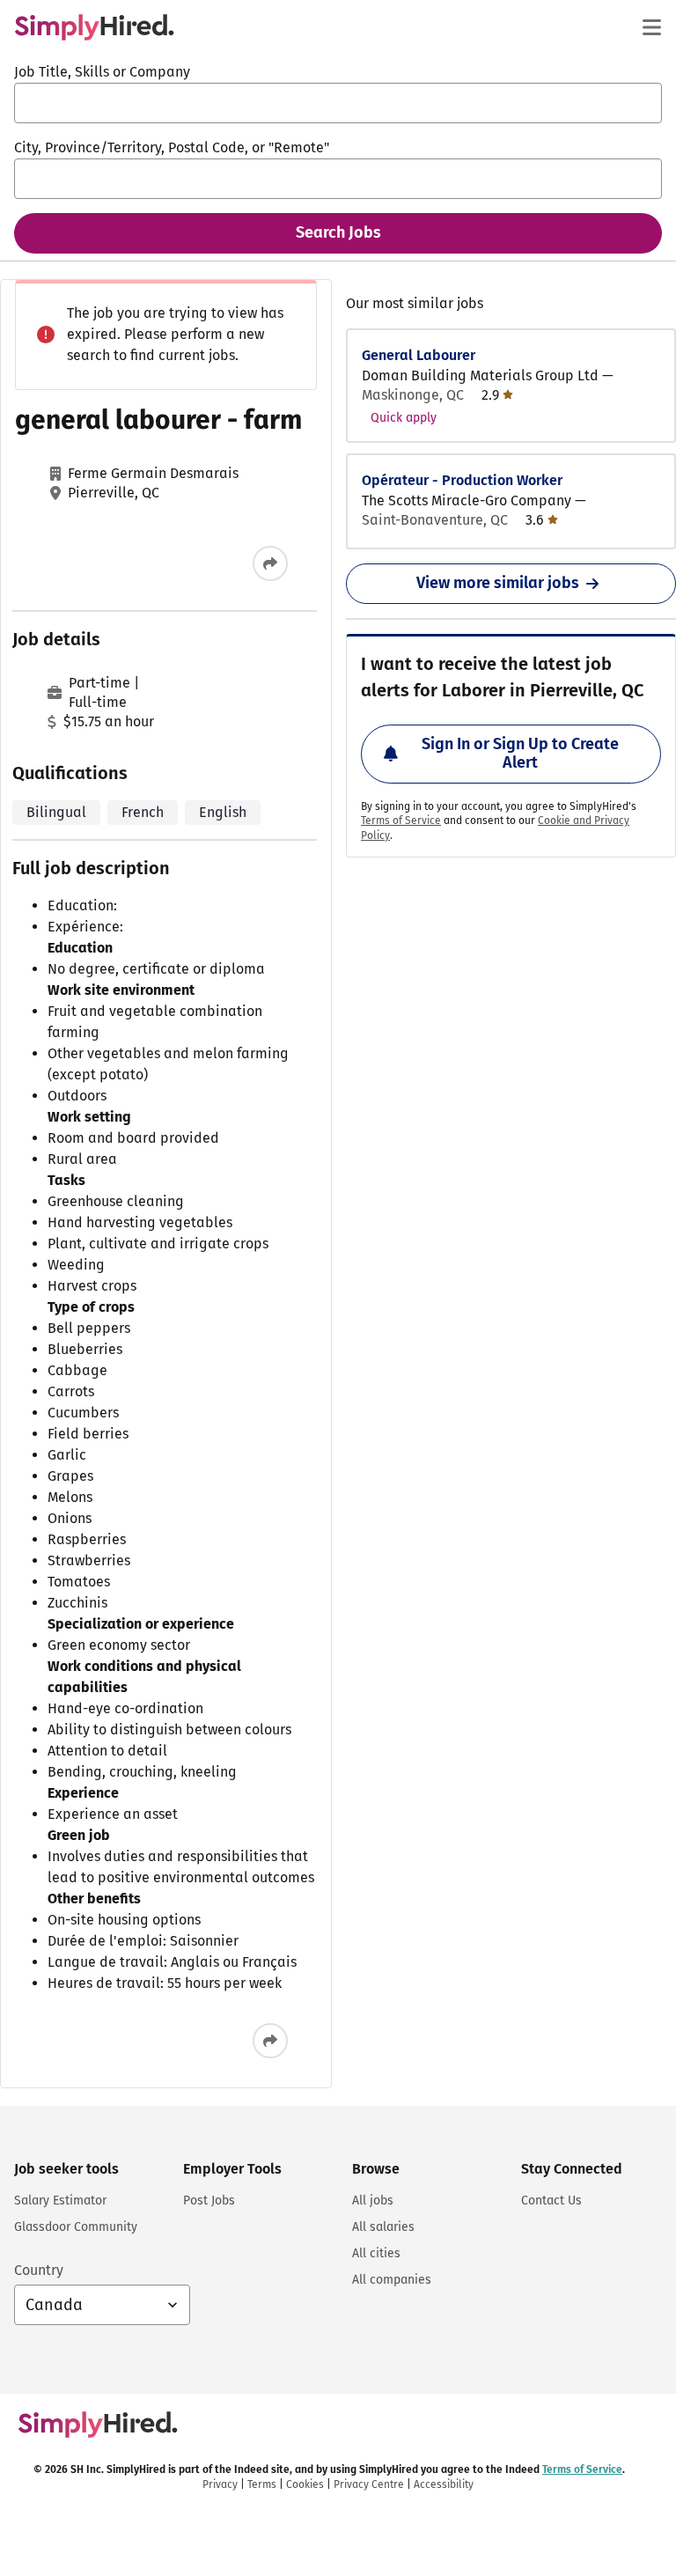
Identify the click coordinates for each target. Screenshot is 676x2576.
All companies (392, 2280)
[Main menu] (651, 27)
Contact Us (551, 2201)
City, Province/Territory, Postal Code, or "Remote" (172, 147)
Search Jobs (338, 232)
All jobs (373, 2201)
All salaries (383, 2227)
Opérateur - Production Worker (462, 480)
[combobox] (338, 103)
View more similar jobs (498, 583)
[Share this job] (270, 563)
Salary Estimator (60, 2201)
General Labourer (419, 355)
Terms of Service (401, 821)
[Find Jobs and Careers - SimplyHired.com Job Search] (94, 27)
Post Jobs (209, 2201)
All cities (376, 2253)
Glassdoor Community (76, 2227)
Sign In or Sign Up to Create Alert (520, 754)
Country (39, 2270)
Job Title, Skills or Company (102, 72)
